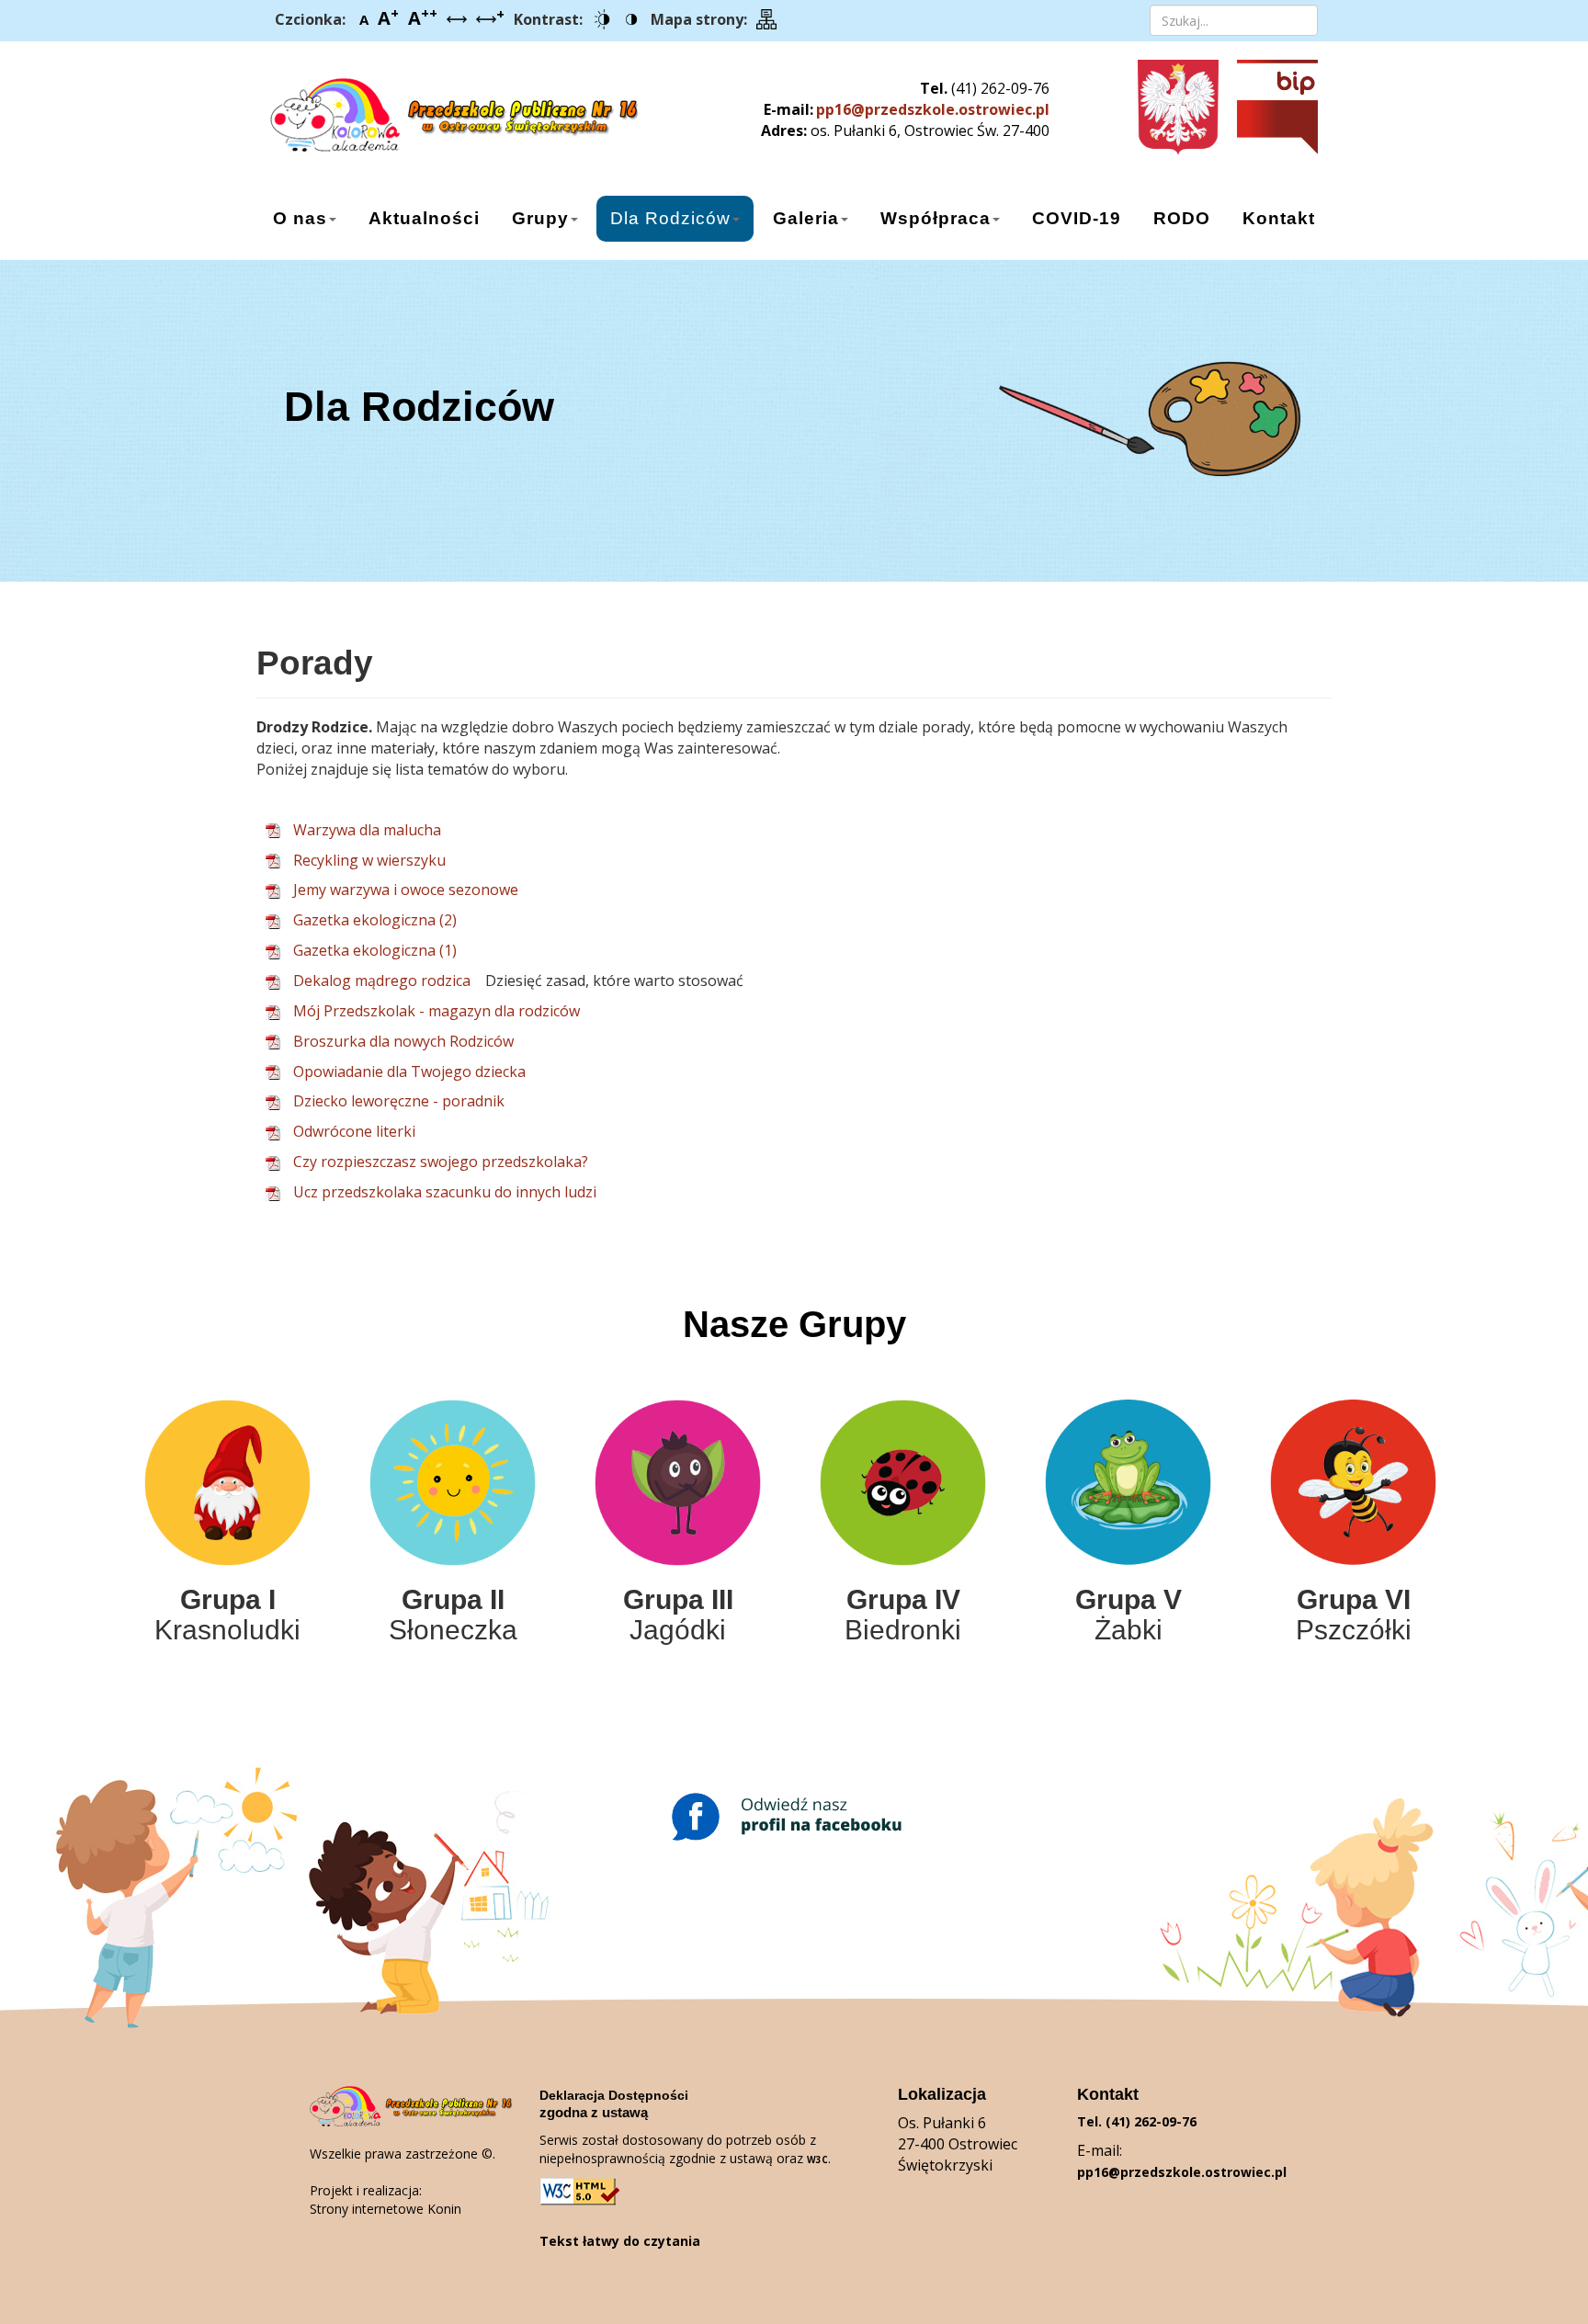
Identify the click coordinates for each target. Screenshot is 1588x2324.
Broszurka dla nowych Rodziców (403, 1041)
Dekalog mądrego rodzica (382, 981)
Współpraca (936, 218)
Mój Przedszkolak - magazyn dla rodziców (437, 1011)
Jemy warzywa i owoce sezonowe (406, 890)
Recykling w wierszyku (369, 860)
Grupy (540, 218)
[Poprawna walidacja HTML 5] (581, 2191)
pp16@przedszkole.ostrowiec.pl (933, 109)
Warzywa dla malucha (367, 830)
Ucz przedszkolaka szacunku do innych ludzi (445, 1192)
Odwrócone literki (354, 1131)
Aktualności (424, 218)
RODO (1182, 218)
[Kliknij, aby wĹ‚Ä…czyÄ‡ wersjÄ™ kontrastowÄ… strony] (602, 20)
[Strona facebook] (794, 1817)
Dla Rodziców (670, 218)
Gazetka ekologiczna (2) (375, 920)
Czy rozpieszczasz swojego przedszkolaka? (441, 1162)
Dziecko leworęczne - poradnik (399, 1101)
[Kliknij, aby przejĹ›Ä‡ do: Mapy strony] (766, 20)
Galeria (806, 218)
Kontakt (1279, 218)
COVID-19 (1077, 218)
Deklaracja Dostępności (614, 2095)
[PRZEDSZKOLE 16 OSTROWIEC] (433, 108)
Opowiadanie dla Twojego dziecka (409, 1071)
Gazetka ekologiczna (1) (375, 950)
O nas (300, 218)
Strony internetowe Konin (386, 2209)
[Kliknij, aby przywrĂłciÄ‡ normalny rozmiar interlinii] (457, 20)
